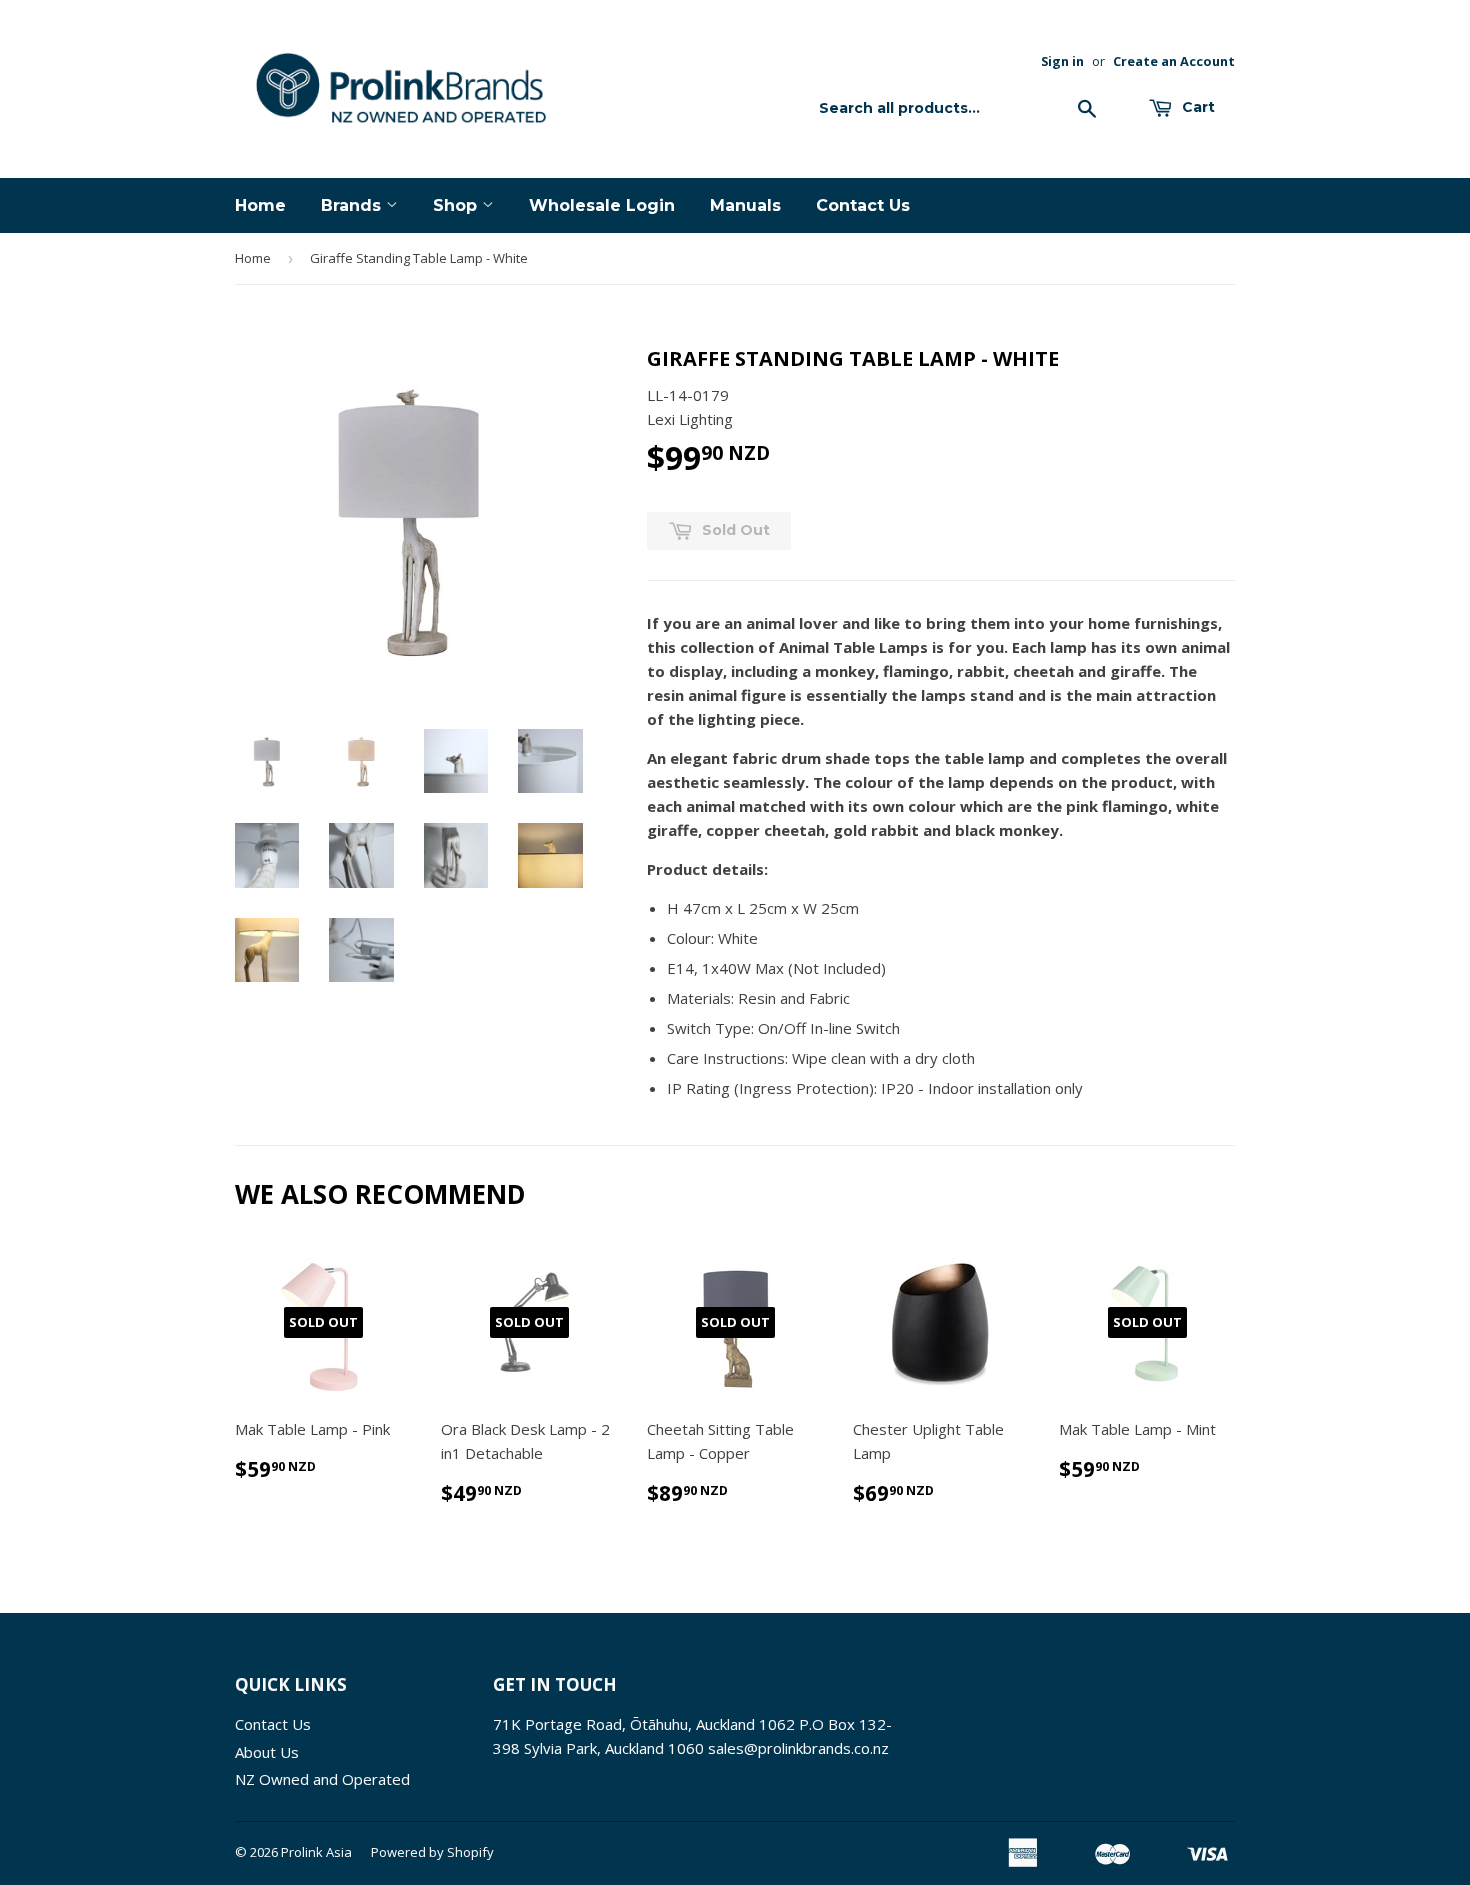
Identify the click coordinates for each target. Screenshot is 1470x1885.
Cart (1196, 107)
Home (260, 205)
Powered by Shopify (432, 1852)
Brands (353, 205)
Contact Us (863, 205)
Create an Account (1174, 61)
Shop (457, 205)
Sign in (1062, 61)
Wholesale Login (602, 205)
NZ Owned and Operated (322, 1779)
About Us (267, 1752)
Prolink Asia (316, 1852)
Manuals (745, 205)
